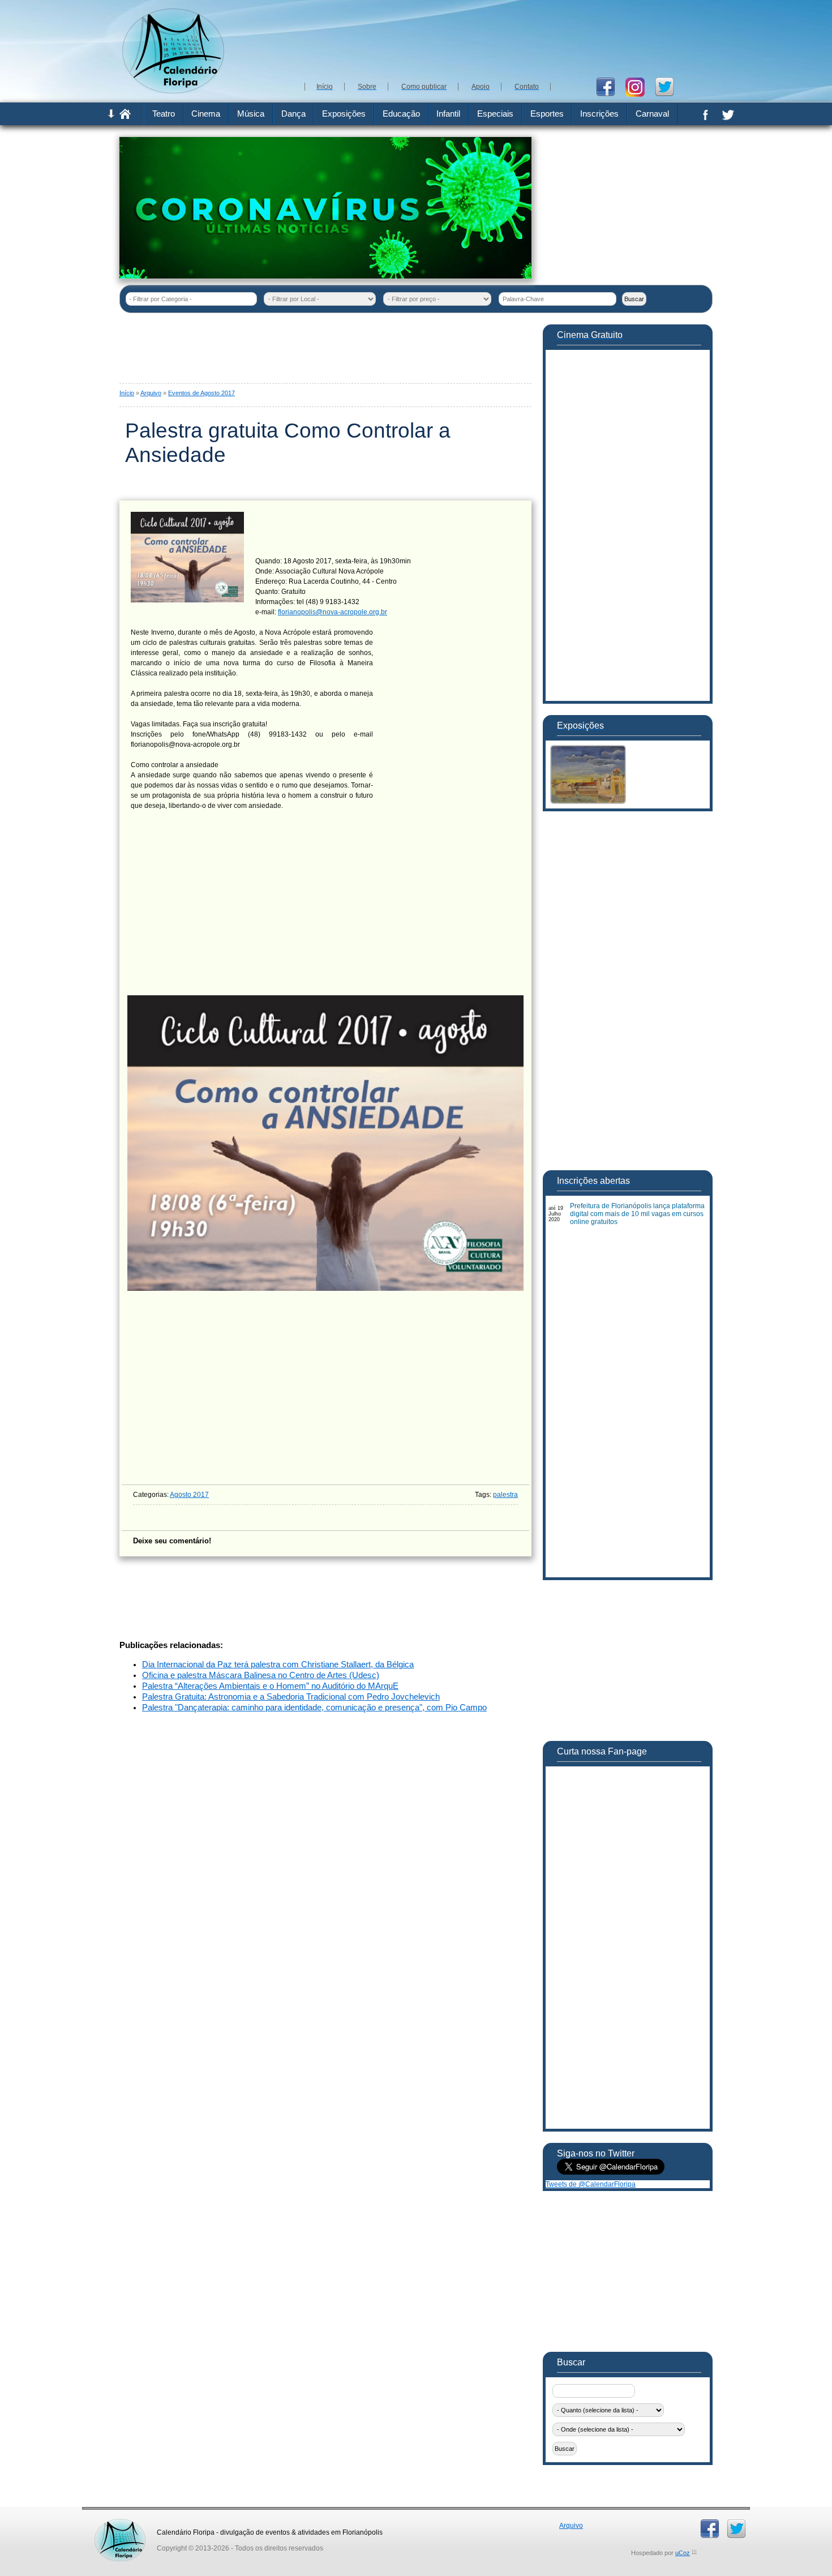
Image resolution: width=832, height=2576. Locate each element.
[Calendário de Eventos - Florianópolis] (173, 91)
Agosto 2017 (189, 1495)
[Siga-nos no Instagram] (639, 86)
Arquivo (151, 393)
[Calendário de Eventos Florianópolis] (120, 2523)
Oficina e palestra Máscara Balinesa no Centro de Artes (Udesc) (261, 1675)
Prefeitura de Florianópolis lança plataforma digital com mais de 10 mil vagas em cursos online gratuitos (637, 1214)
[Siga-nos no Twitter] (669, 86)
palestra (505, 1495)
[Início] (125, 117)
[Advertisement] (507, 40)
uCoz (683, 2553)
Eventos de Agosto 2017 (201, 393)
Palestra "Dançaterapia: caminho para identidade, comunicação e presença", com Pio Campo (314, 1708)
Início (127, 393)
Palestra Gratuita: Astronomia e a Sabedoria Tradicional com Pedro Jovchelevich (291, 1697)
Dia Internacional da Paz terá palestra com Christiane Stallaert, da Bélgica (278, 1664)
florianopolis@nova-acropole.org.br (333, 612)
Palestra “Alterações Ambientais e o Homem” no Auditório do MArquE (270, 1686)
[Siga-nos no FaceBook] (610, 86)
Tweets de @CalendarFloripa (591, 2184)
